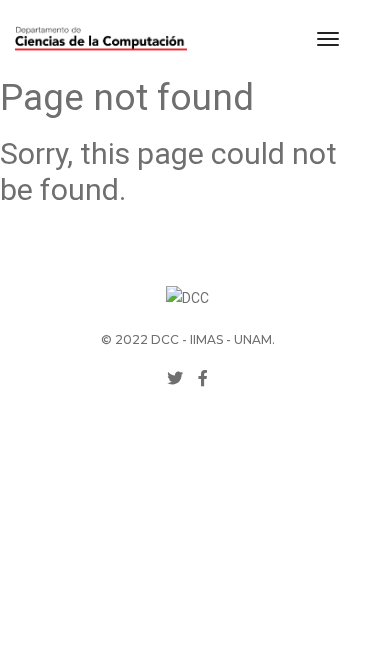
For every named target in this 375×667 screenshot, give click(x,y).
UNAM (253, 339)
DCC (165, 339)
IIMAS (206, 339)
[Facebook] (203, 378)
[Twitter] (175, 378)
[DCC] (101, 39)
